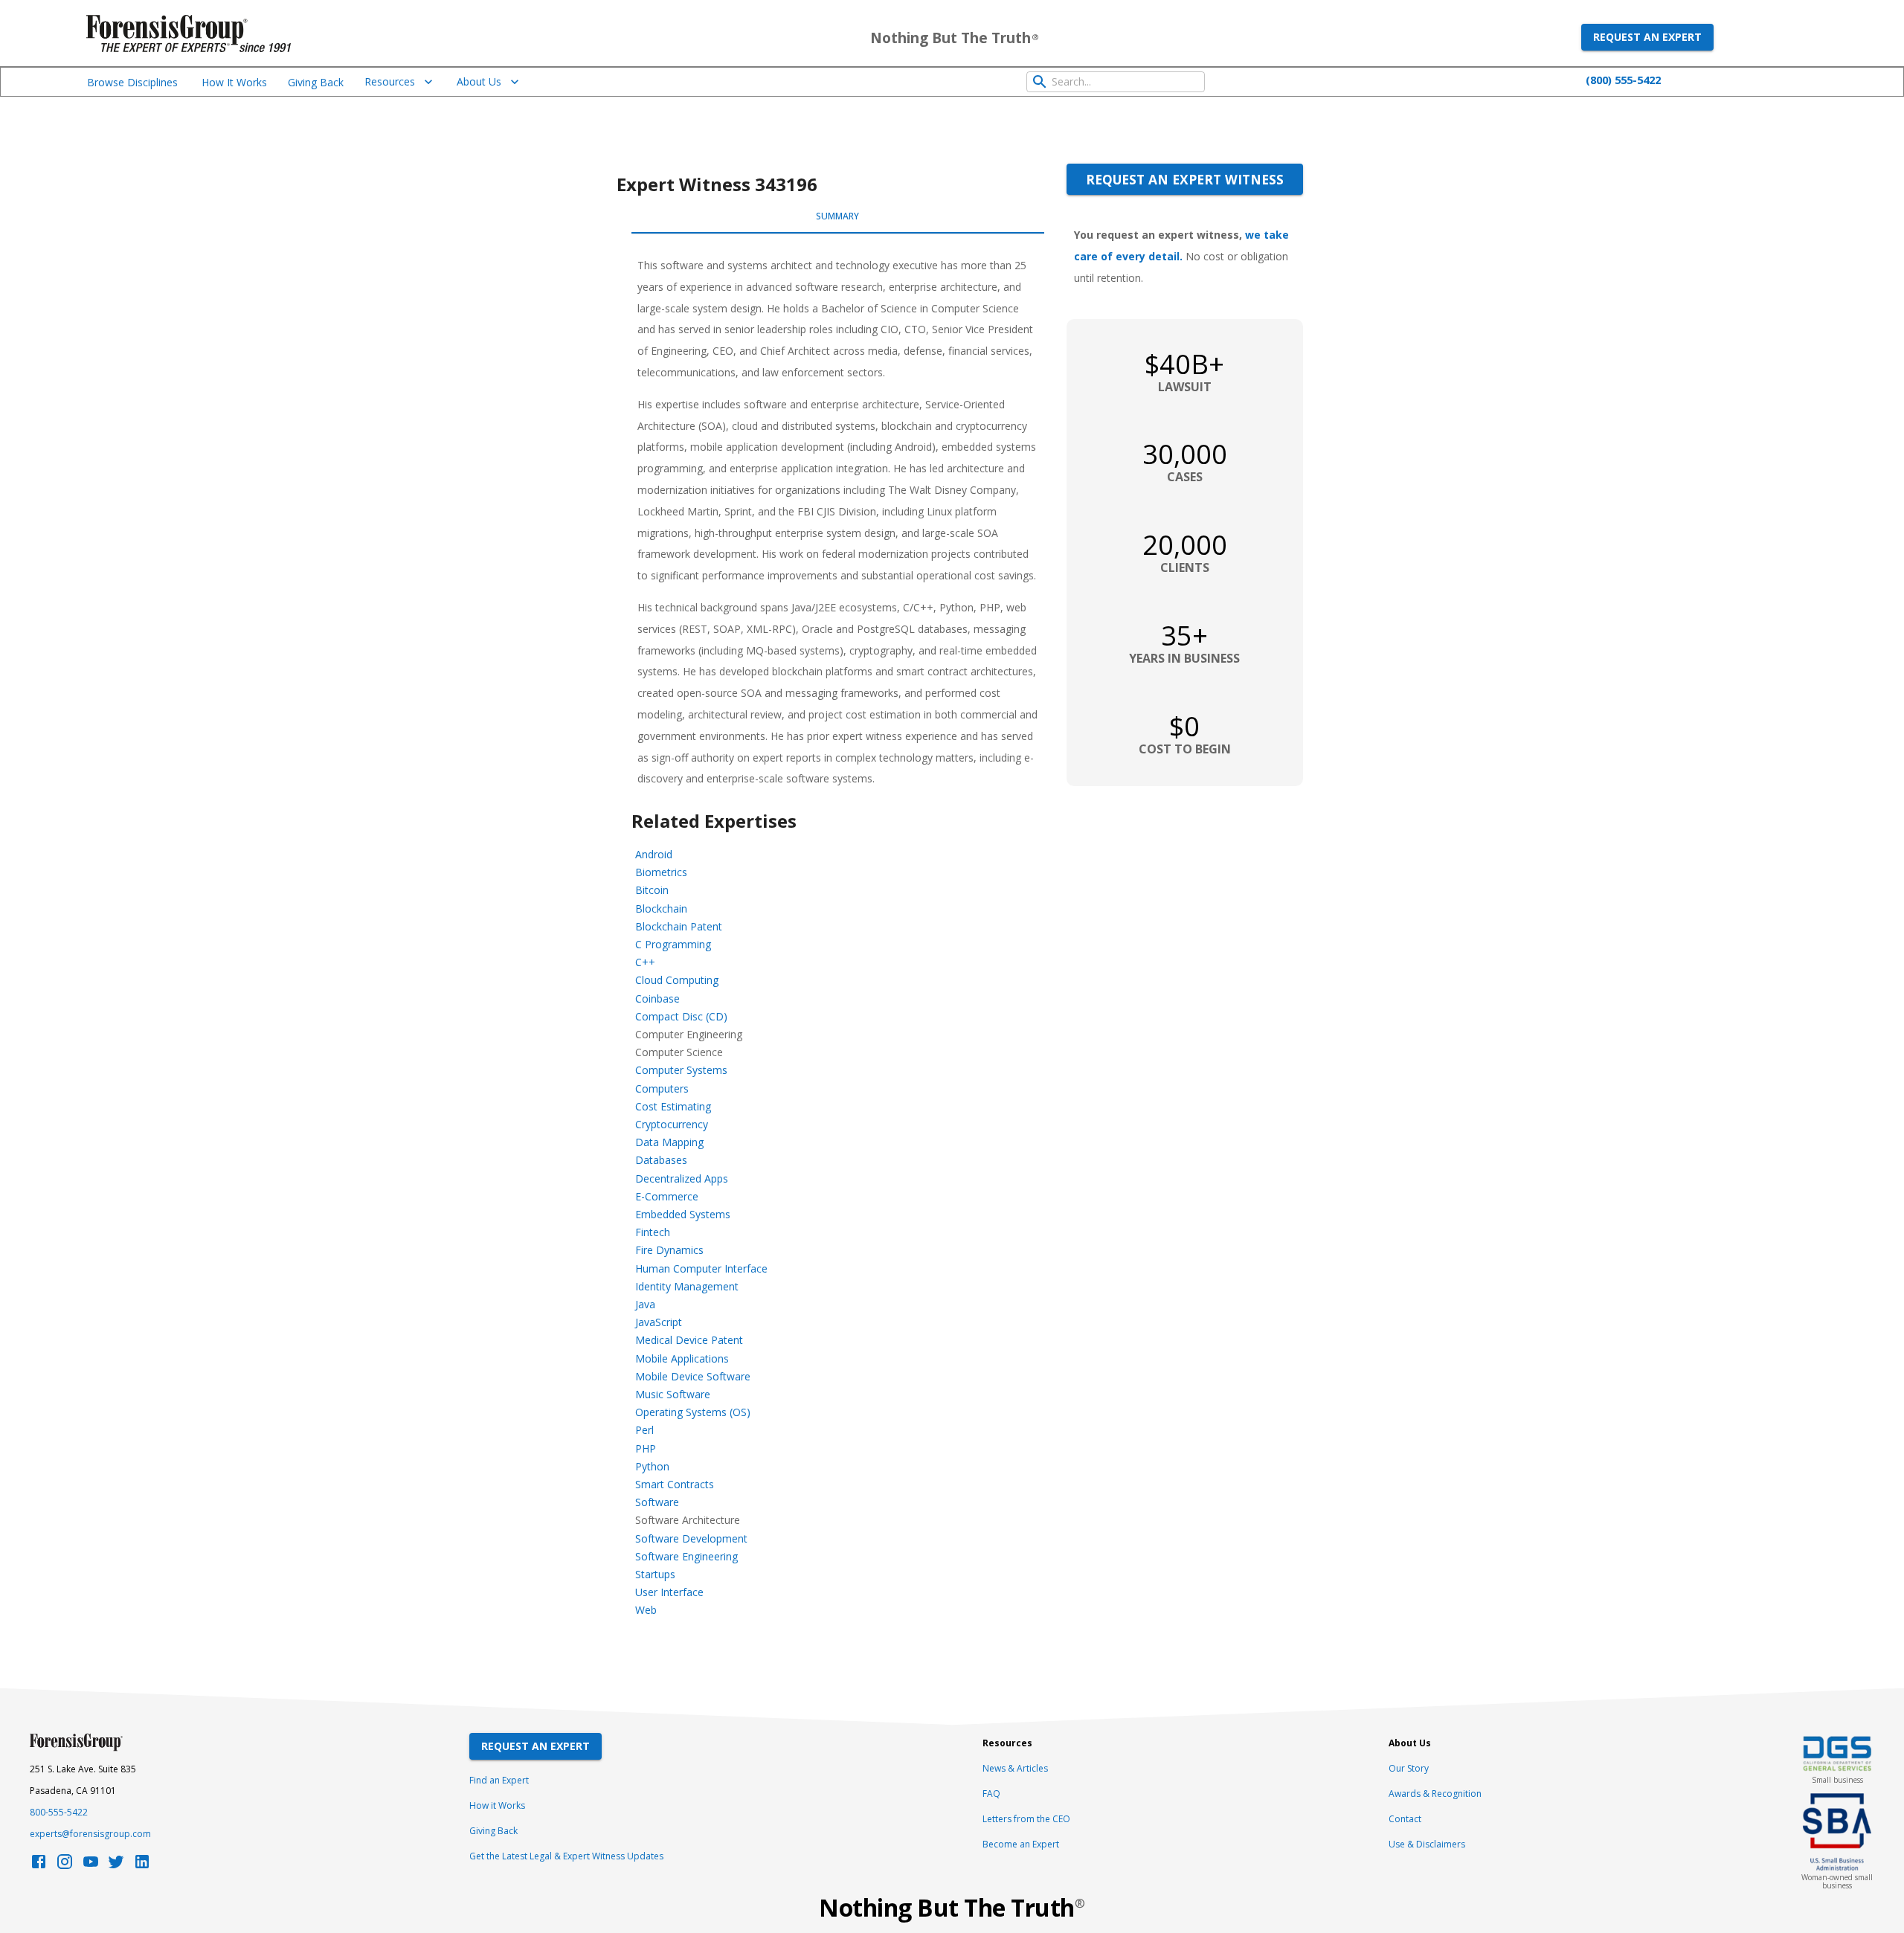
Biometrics (661, 872)
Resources (390, 81)
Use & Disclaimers (1427, 1844)
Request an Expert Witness (1185, 179)
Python (652, 1466)
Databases (661, 1160)
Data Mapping (669, 1142)
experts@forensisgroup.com (90, 1834)
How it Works (497, 1805)
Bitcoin (652, 890)
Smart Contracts (675, 1484)
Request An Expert (535, 1746)
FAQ (991, 1794)
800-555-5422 (59, 1812)
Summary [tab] (837, 216)
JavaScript (659, 1322)
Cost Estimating (673, 1106)
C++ (645, 962)
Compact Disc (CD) (681, 1016)
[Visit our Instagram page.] (65, 1866)
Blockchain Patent (679, 926)
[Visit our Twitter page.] (116, 1866)
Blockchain (661, 908)
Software (657, 1502)
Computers (662, 1088)
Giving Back (316, 82)
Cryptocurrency (672, 1124)
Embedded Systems (683, 1214)
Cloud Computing (677, 980)
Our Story (1409, 1768)
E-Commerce (667, 1196)
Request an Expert (1647, 37)
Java (645, 1304)
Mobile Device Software (693, 1376)
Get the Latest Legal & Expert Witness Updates (566, 1856)
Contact (1405, 1819)
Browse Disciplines (132, 82)
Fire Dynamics (669, 1250)
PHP (646, 1448)
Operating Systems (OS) (693, 1412)
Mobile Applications (682, 1358)
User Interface (669, 1592)
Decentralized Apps (682, 1178)
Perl (644, 1430)
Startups (655, 1574)
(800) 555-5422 (1623, 80)
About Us (479, 81)
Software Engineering (686, 1556)
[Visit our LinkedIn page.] (142, 1866)
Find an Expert (499, 1780)
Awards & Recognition (1435, 1794)
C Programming (673, 944)
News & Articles (1015, 1768)
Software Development (691, 1538)
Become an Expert (1021, 1844)
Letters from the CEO (1026, 1819)
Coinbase (657, 998)
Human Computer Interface (701, 1268)
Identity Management (687, 1286)
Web (646, 1610)
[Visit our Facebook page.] (39, 1866)
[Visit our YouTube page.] (91, 1866)
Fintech (653, 1232)
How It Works (234, 82)
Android (654, 854)
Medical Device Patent (689, 1340)
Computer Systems (681, 1070)
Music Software (673, 1394)
